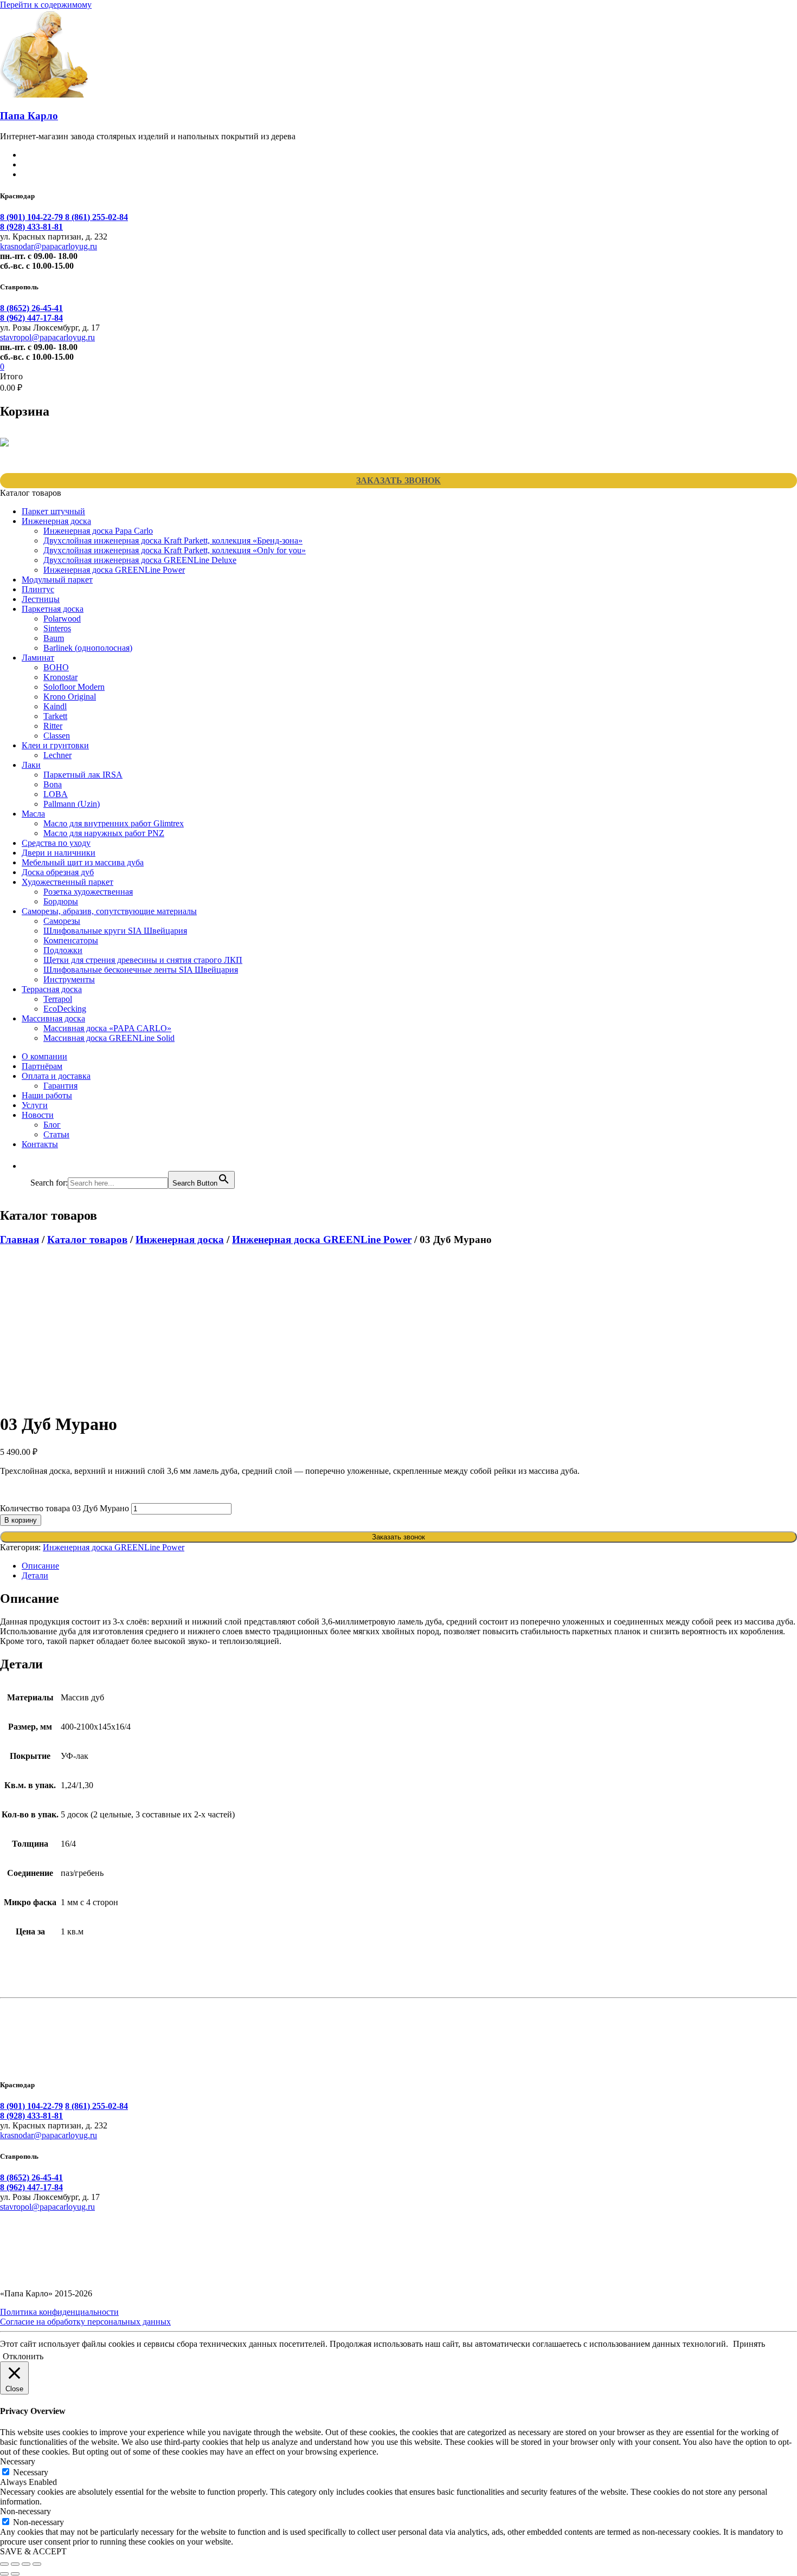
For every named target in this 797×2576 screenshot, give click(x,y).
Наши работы (47, 1095)
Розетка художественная (88, 892)
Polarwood (62, 619)
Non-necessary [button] (25, 2511)
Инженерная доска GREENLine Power (114, 570)
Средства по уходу (56, 843)
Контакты (40, 1144)
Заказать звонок (398, 480)
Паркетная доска (53, 609)
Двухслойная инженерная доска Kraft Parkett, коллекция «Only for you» (175, 550)
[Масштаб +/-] (4, 2564)
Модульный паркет (57, 580)
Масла (33, 814)
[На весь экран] (15, 2564)
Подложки (63, 950)
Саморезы (62, 921)
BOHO (56, 667)
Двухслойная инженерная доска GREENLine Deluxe (140, 560)
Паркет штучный (53, 511)
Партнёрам (42, 1066)
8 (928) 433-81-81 (31, 227)
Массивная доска (53, 1018)
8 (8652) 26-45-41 (31, 308)
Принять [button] (749, 2344)
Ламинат (38, 658)
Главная (20, 1240)
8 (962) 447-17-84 (31, 318)
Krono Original (70, 697)
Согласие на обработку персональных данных (85, 2322)
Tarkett (55, 716)
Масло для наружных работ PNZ (104, 833)
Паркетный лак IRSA (83, 775)
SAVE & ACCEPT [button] (33, 2551)
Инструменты (69, 979)
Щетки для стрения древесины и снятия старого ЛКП (143, 960)
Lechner (57, 755)
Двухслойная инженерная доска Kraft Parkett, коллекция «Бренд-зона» (173, 541)
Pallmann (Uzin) (72, 804)
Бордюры (61, 901)
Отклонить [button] (23, 2356)
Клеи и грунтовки (55, 745)
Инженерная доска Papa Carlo (98, 531)
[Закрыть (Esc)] (37, 2564)
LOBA (56, 794)
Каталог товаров (87, 1240)
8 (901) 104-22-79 (33, 217)
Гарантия (60, 1086)
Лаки (31, 765)
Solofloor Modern (74, 687)
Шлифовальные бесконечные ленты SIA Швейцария (141, 970)
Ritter (53, 726)
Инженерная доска (56, 521)
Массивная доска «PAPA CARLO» (107, 1028)
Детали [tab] (35, 1575)
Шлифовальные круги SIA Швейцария (115, 931)
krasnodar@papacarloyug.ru (49, 246)
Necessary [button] (18, 2461)
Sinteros (57, 628)
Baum (54, 638)
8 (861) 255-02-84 (97, 217)
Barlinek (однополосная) (88, 648)
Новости (38, 1115)
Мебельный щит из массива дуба (83, 862)
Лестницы (41, 599)
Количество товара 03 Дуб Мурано (65, 1508)
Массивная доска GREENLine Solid (109, 1038)
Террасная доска (52, 989)
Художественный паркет (68, 882)
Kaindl (55, 706)
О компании (44, 1056)
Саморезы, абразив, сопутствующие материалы (109, 911)
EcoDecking (65, 1009)
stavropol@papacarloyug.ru (47, 337)
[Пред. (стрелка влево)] (4, 2574)
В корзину (21, 1520)
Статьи (56, 1134)
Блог (52, 1125)
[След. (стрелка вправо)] (15, 2574)
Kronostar (60, 677)
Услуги (35, 1105)
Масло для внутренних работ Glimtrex (114, 823)
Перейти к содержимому (46, 5)
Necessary (31, 2472)
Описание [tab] (40, 1566)
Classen (57, 736)
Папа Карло (29, 116)
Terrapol (58, 999)
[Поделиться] (26, 2564)
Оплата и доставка (56, 1076)
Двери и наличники (59, 853)
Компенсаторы (71, 940)
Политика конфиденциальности (59, 2312)
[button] (36, 1166)
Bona (53, 784)
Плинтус (38, 589)
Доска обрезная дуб (58, 872)
